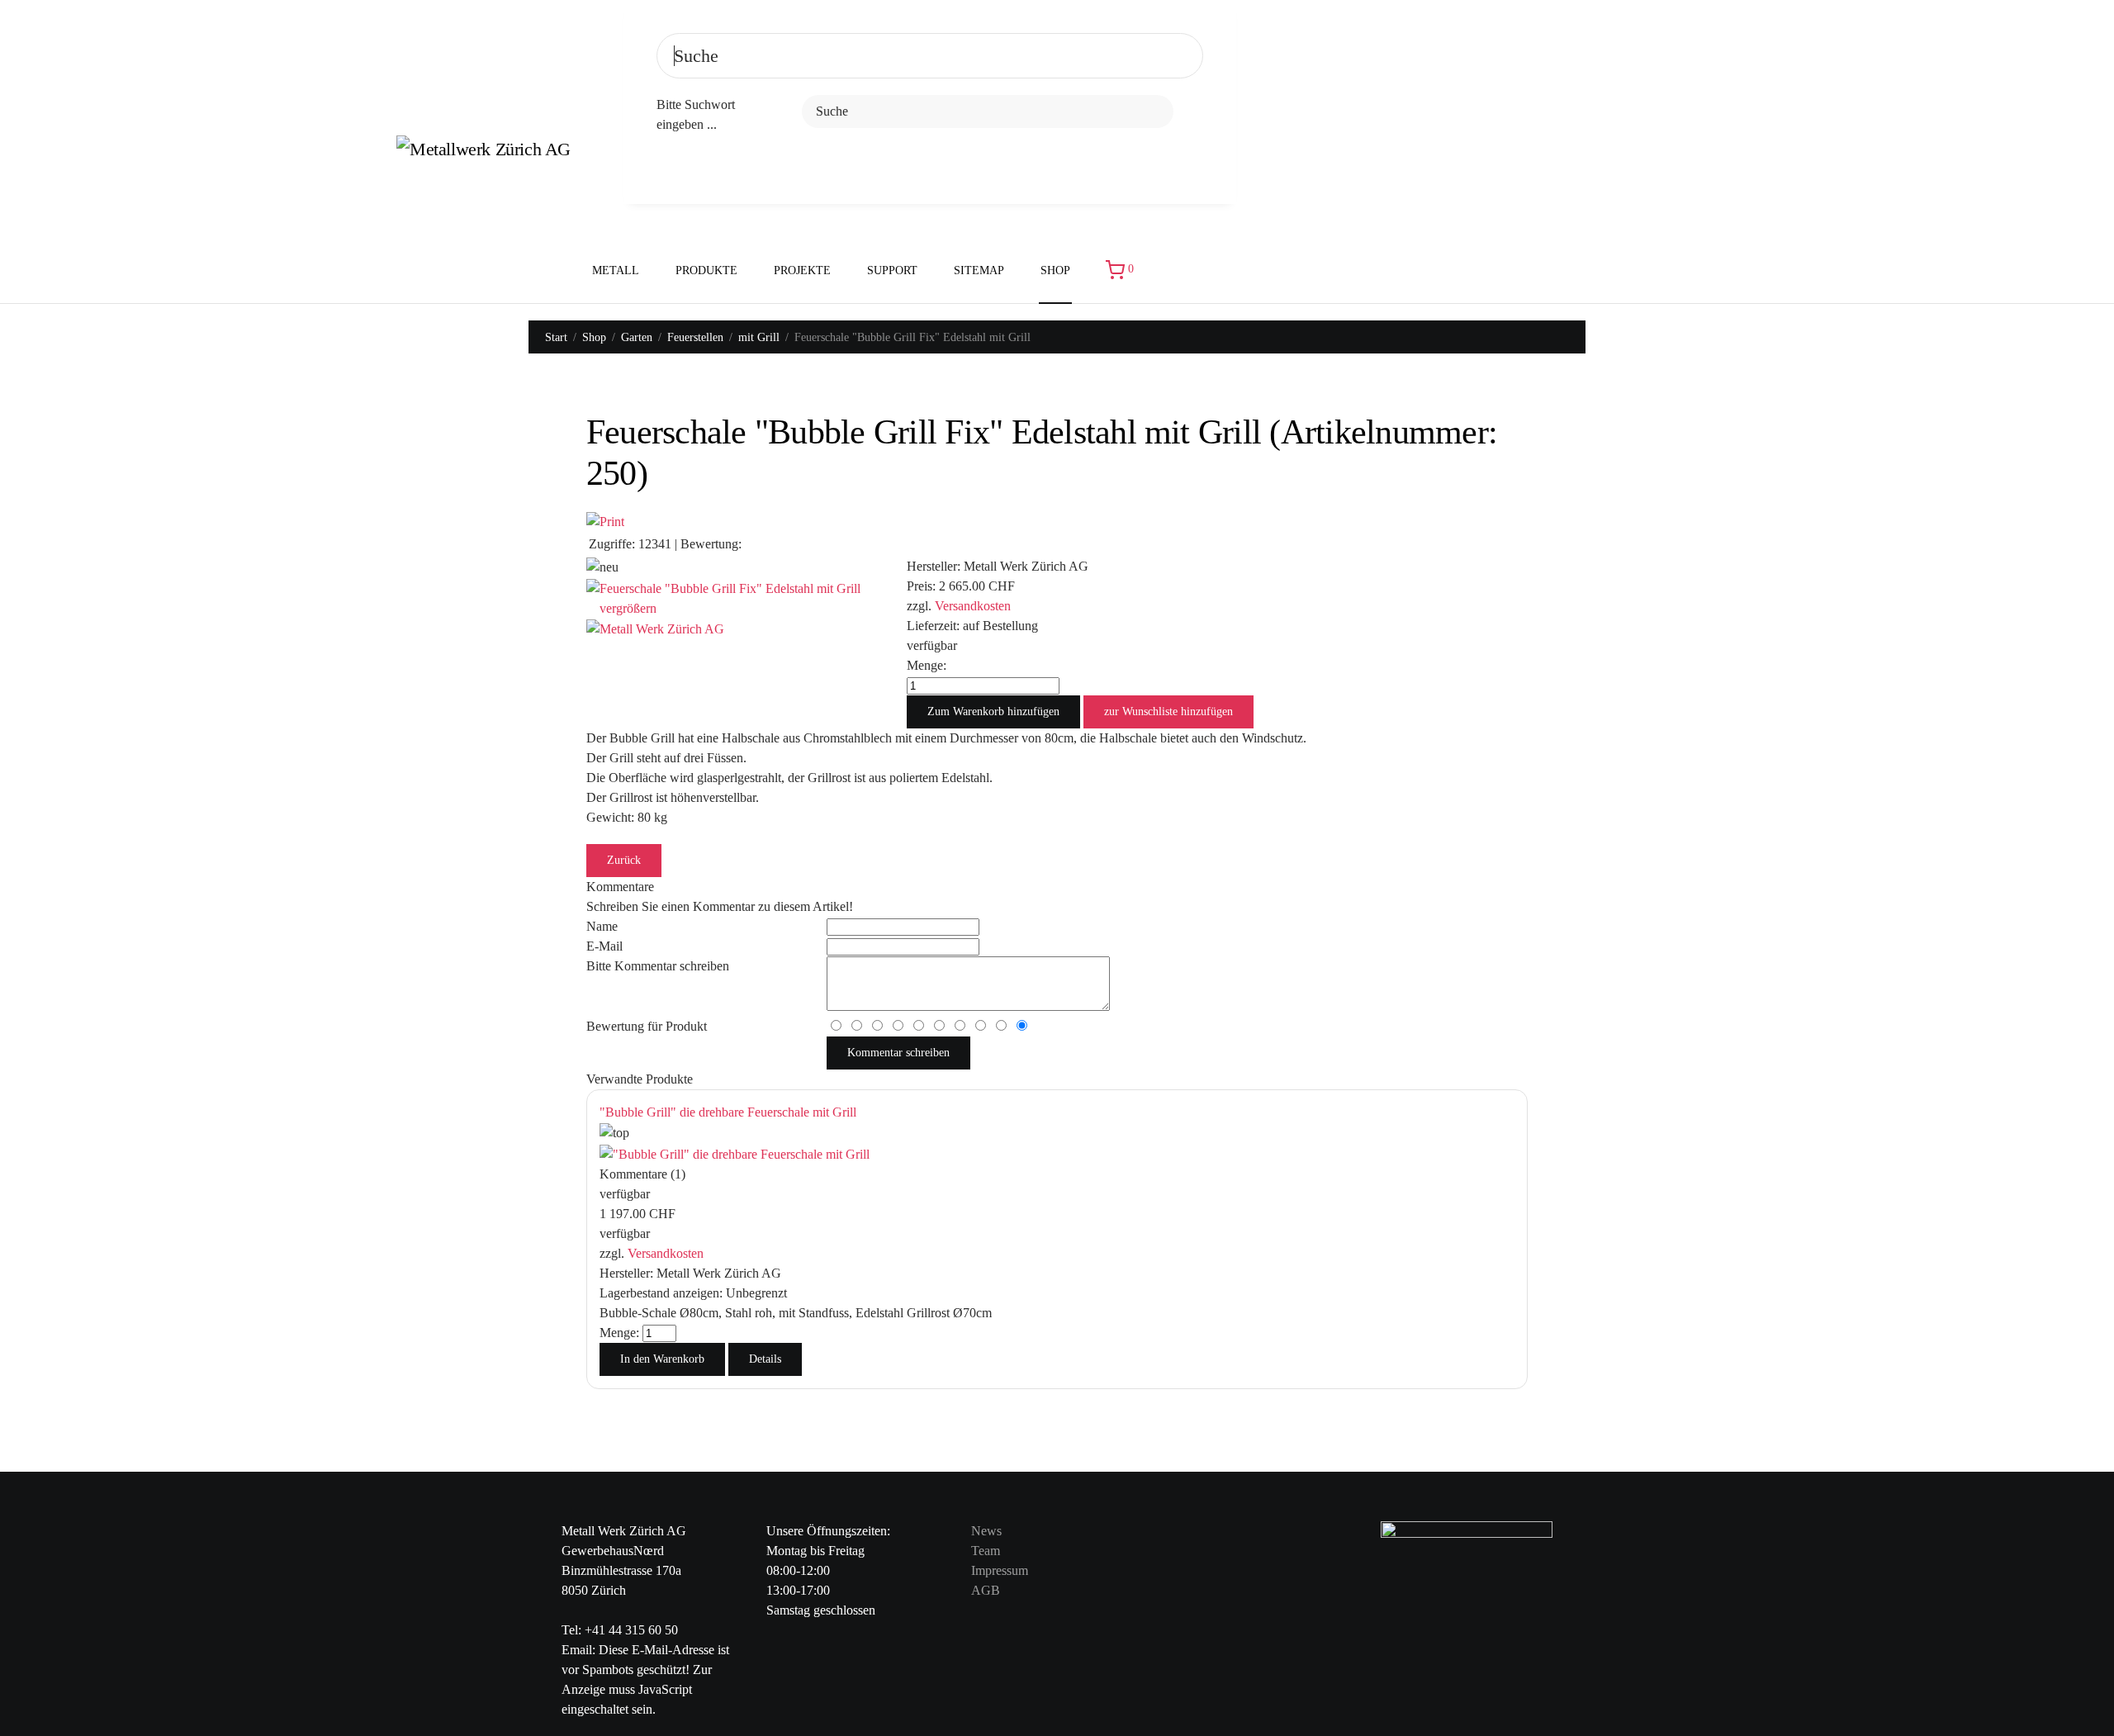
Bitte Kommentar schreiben (658, 966)
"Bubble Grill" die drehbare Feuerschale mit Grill (728, 1112)
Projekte (802, 270)
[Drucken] (605, 521)
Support (892, 270)
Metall (616, 270)
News (986, 1531)
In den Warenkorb (662, 1359)
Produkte (706, 270)
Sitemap (979, 270)
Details (765, 1359)
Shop (1055, 270)
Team (986, 1551)
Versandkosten (973, 606)
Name (602, 926)
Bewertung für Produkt (647, 1026)
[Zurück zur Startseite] (493, 152)
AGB (986, 1590)
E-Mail (604, 946)
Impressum (1000, 1570)
